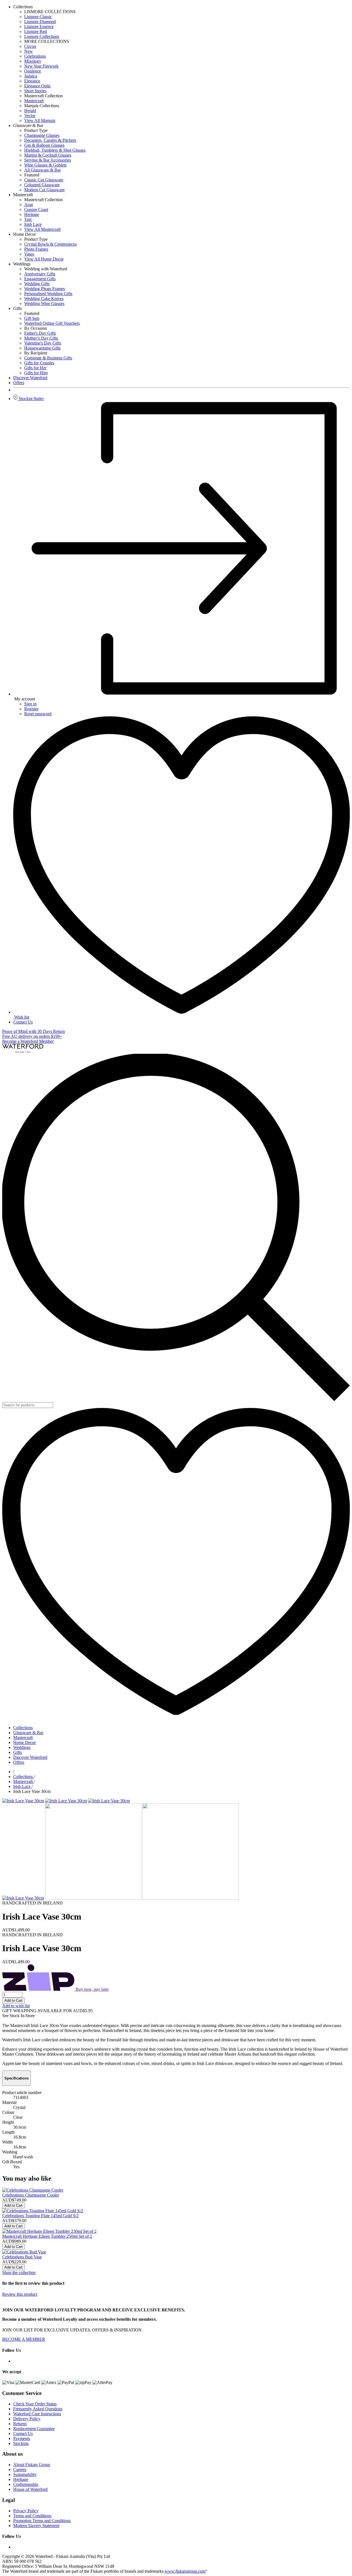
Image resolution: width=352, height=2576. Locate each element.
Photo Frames (36, 249)
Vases (29, 254)
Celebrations (35, 56)
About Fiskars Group (32, 2465)
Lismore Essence (39, 27)
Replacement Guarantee (34, 2429)
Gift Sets (32, 318)
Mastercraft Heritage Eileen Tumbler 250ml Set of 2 (47, 2236)
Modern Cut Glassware (44, 190)
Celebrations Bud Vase (22, 2257)
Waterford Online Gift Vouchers (52, 323)
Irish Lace (33, 224)
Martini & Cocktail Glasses (48, 155)
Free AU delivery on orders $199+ (32, 1036)
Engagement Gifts (40, 279)
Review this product (20, 2294)
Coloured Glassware (42, 185)
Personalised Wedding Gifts (48, 294)
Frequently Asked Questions (38, 2409)
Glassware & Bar (28, 1733)
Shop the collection (19, 2273)
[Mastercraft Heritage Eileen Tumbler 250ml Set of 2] (49, 2231)
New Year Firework (41, 66)
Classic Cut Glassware (44, 180)
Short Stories (35, 91)
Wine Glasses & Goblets (45, 165)
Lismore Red (35, 31)
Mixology (33, 61)
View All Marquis (40, 120)
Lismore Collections (42, 36)
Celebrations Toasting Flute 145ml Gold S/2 (40, 2216)
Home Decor (24, 1742)
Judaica (31, 76)
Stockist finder (31, 399)
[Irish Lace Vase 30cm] (23, 1801)
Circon (30, 46)
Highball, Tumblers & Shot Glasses (55, 150)
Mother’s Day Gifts (41, 338)
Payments (22, 2438)
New (28, 51)
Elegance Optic (38, 86)
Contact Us (23, 1022)
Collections (23, 1728)
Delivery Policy (27, 2419)
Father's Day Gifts (40, 333)
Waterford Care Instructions (37, 2414)
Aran (29, 205)
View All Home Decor (44, 259)
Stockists (21, 2443)
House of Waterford (30, 2489)
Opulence (33, 71)
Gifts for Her (35, 368)
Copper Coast (36, 210)
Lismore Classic (38, 17)
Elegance (32, 81)
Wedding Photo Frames (45, 289)
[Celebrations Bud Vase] (24, 2252)
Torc (28, 219)
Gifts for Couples (39, 363)
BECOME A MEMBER (24, 2339)
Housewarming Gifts (42, 348)
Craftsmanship (26, 2484)
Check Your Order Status (35, 2404)
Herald (30, 111)
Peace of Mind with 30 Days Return (34, 1031)
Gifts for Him (36, 373)
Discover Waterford (30, 1757)
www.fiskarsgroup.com (185, 2571)
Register (31, 709)
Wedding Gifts (37, 284)
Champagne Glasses (42, 135)
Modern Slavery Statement (36, 2526)
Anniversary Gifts (40, 274)
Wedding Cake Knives (44, 299)
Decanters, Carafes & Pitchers (50, 140)
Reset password (38, 714)
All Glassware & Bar (42, 170)
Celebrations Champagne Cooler (31, 2195)
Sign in (30, 704)
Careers (20, 2470)
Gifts (17, 1752)
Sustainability (25, 2474)
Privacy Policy (26, 2511)
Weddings (22, 1747)
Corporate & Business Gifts (48, 358)
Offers (19, 1762)
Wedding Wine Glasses (44, 303)
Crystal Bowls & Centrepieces (50, 244)
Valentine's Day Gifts (43, 343)
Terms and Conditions (32, 2516)
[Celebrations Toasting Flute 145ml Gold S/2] (43, 2211)
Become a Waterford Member (28, 1041)
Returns (20, 2424)
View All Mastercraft (42, 229)
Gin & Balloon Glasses (44, 145)
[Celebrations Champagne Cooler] (33, 2190)
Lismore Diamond (40, 22)
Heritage (32, 214)
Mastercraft (34, 101)
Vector (30, 116)
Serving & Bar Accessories (48, 160)
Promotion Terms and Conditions (42, 2521)
